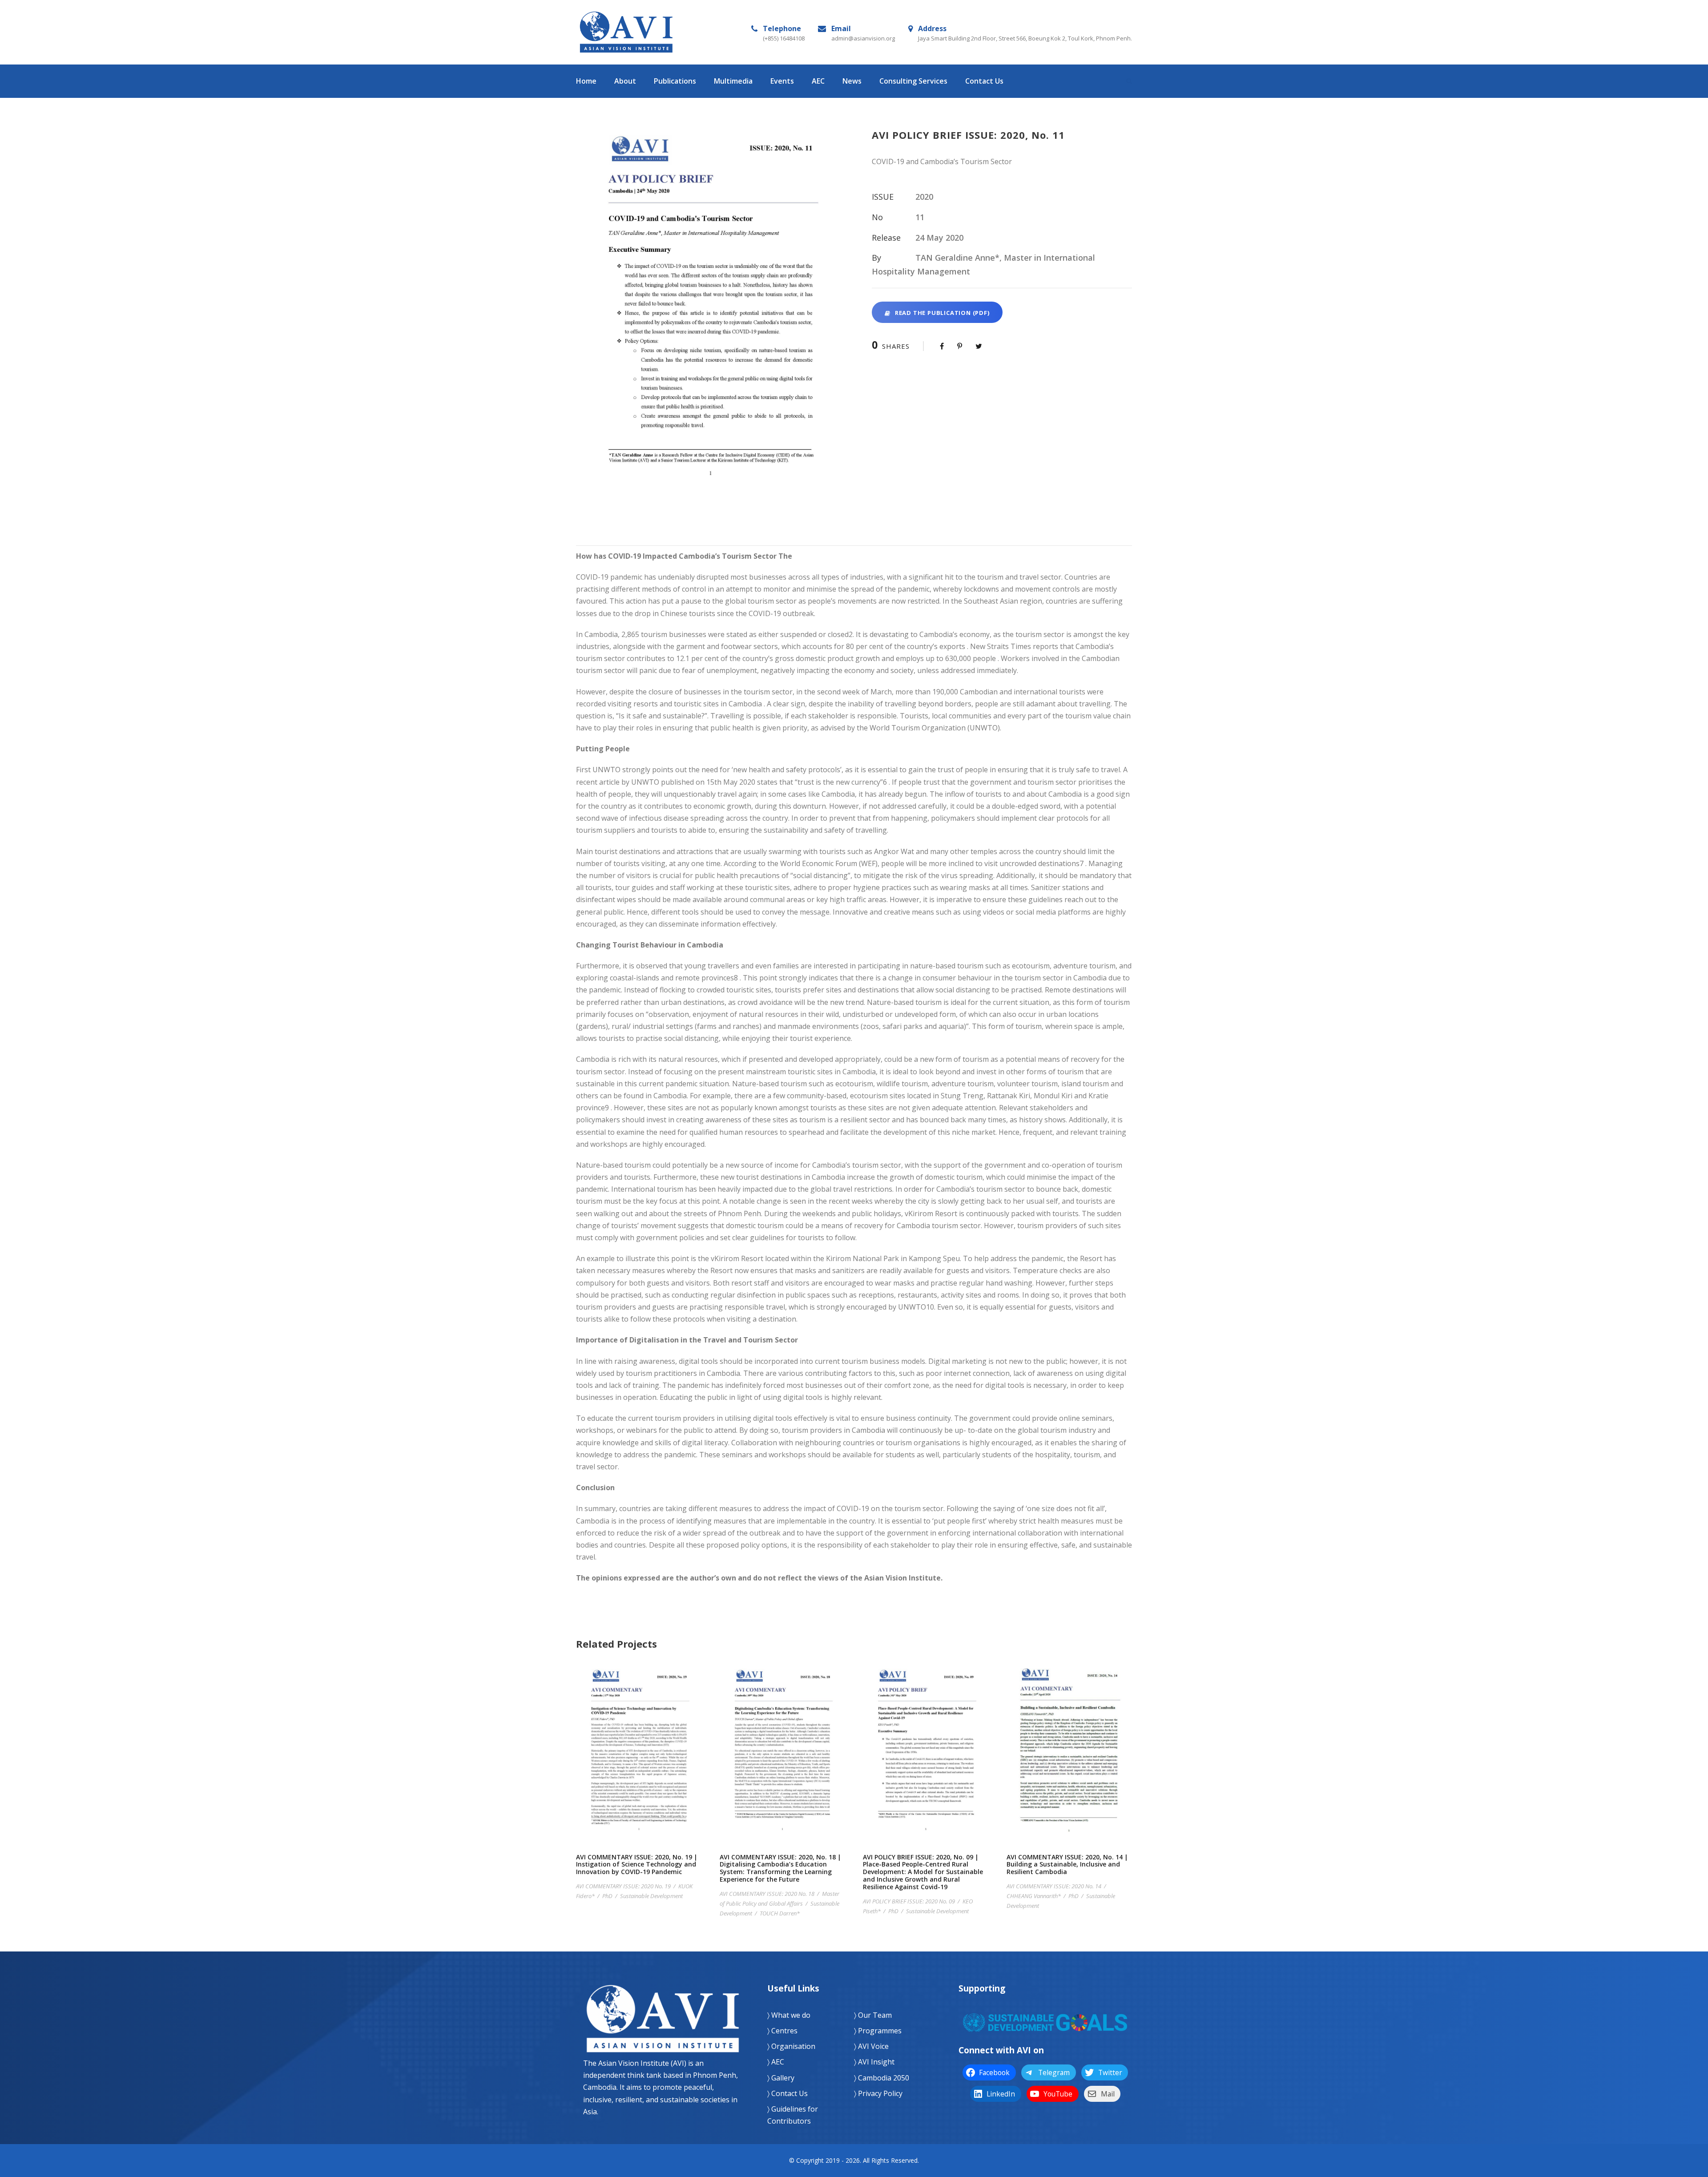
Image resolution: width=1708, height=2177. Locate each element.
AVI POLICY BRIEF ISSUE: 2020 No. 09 (909, 1901)
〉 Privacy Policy (878, 2093)
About (625, 81)
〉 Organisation (791, 2046)
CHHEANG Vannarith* (1034, 1896)
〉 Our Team (873, 2015)
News (852, 81)
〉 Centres (782, 2031)
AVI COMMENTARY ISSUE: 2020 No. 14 (1054, 1886)
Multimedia (733, 81)
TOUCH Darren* (780, 1913)
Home (586, 81)
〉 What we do (789, 2015)
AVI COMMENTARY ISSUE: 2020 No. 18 (767, 1894)
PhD (607, 1896)
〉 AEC (776, 2062)
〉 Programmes (878, 2031)
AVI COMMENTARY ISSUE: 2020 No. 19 (623, 1886)
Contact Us (984, 81)
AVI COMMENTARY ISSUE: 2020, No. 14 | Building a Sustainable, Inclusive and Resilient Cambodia (1069, 1764)
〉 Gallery (781, 2078)
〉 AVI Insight (874, 2062)
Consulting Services (913, 81)
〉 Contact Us (788, 2093)
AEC (818, 81)
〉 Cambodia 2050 (882, 2078)
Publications (675, 81)
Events (782, 81)
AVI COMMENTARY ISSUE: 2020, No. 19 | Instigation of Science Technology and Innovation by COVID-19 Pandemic (639, 1764)
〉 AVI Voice (871, 2046)
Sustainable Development (651, 1896)
